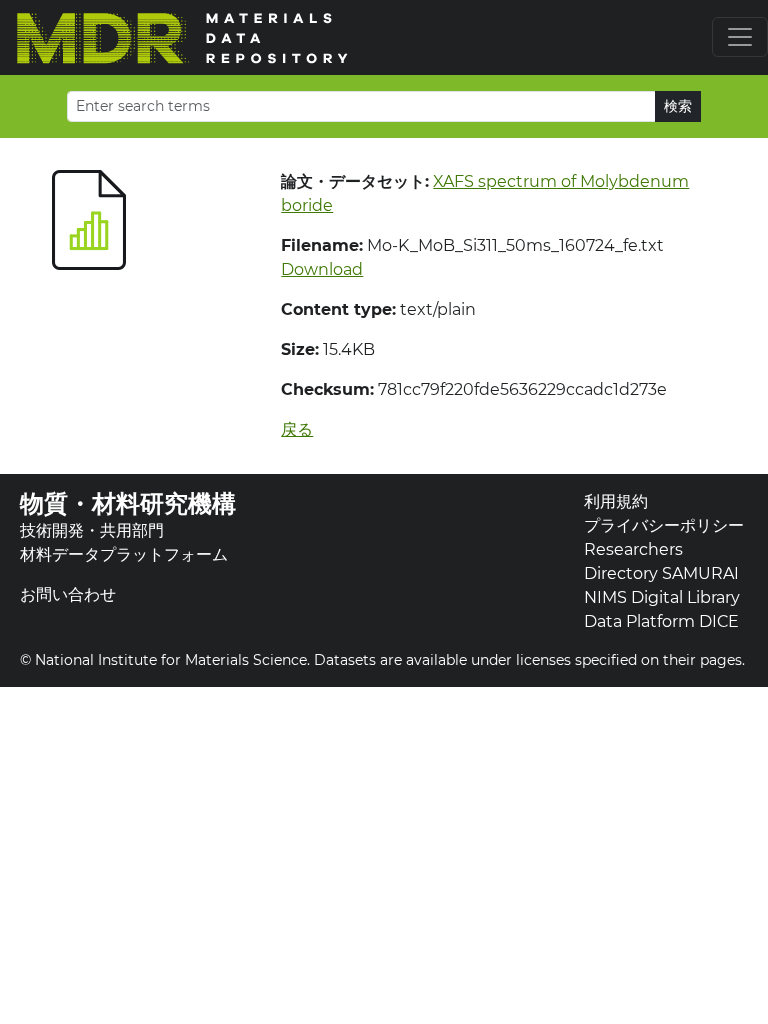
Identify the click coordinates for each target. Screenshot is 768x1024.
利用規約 (616, 501)
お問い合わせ (68, 594)
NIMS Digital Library (662, 597)
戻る (297, 429)
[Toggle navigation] (740, 37)
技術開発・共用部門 (92, 530)
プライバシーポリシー (664, 525)
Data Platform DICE (661, 621)
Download (322, 269)
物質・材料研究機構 (128, 503)
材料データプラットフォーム (124, 554)
